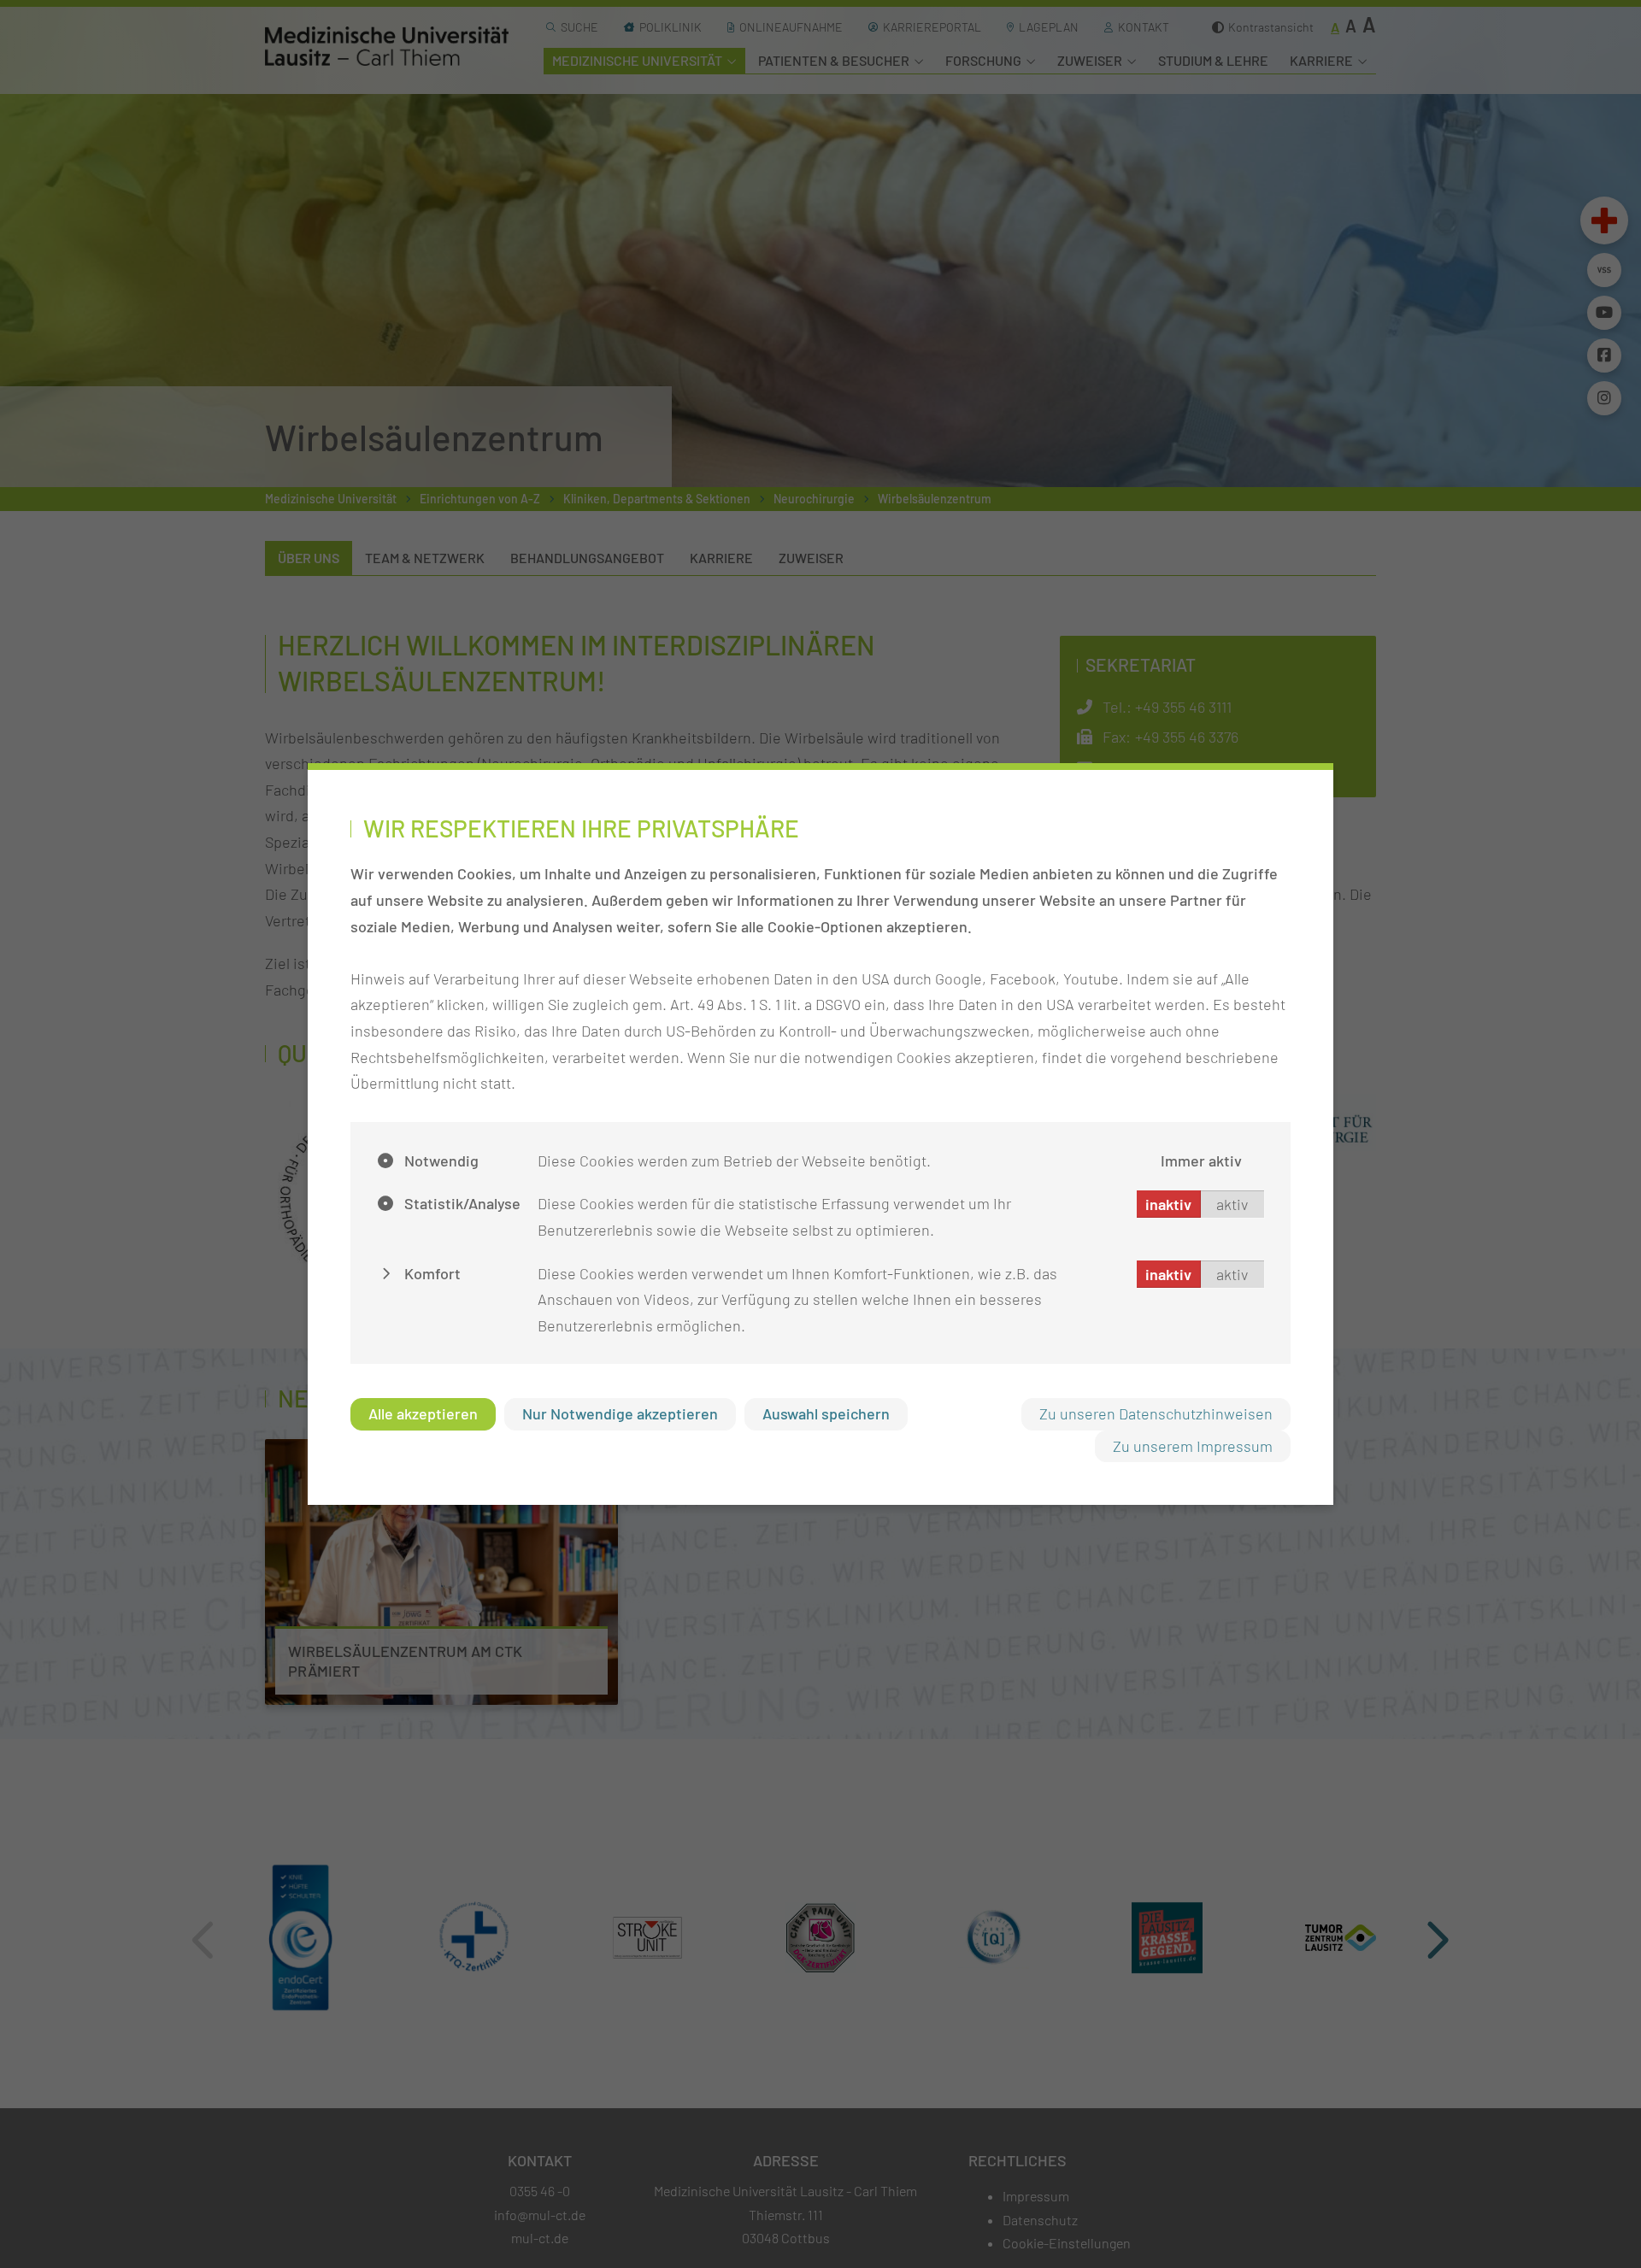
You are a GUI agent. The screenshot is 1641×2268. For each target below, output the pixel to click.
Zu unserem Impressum (1193, 1446)
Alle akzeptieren (423, 1413)
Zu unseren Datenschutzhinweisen (1156, 1413)
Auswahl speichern (826, 1413)
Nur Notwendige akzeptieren (620, 1413)
